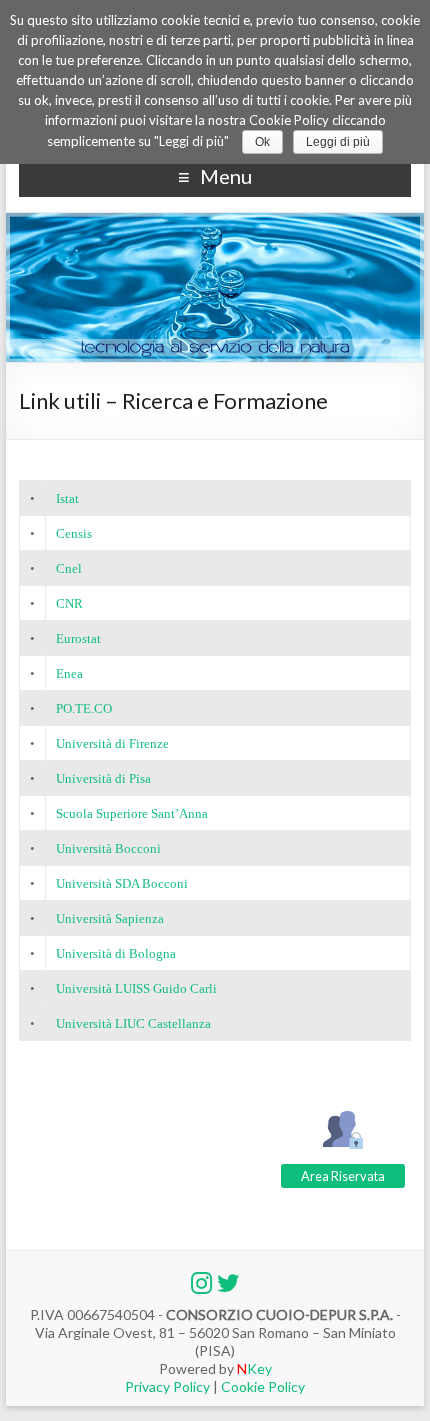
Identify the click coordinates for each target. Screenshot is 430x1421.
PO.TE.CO (84, 708)
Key (254, 1368)
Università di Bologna (116, 953)
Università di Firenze (112, 743)
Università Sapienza (110, 918)
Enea (69, 673)
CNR (69, 603)
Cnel (69, 568)
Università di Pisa (103, 778)
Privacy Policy (169, 1386)
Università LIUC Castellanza (133, 1023)
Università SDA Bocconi (122, 883)
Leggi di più (338, 142)
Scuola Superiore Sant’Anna (132, 813)
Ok (262, 142)
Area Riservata (343, 1176)
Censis (74, 533)
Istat (67, 498)
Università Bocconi (108, 848)
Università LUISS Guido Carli (136, 988)
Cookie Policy (261, 1386)
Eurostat (78, 638)
